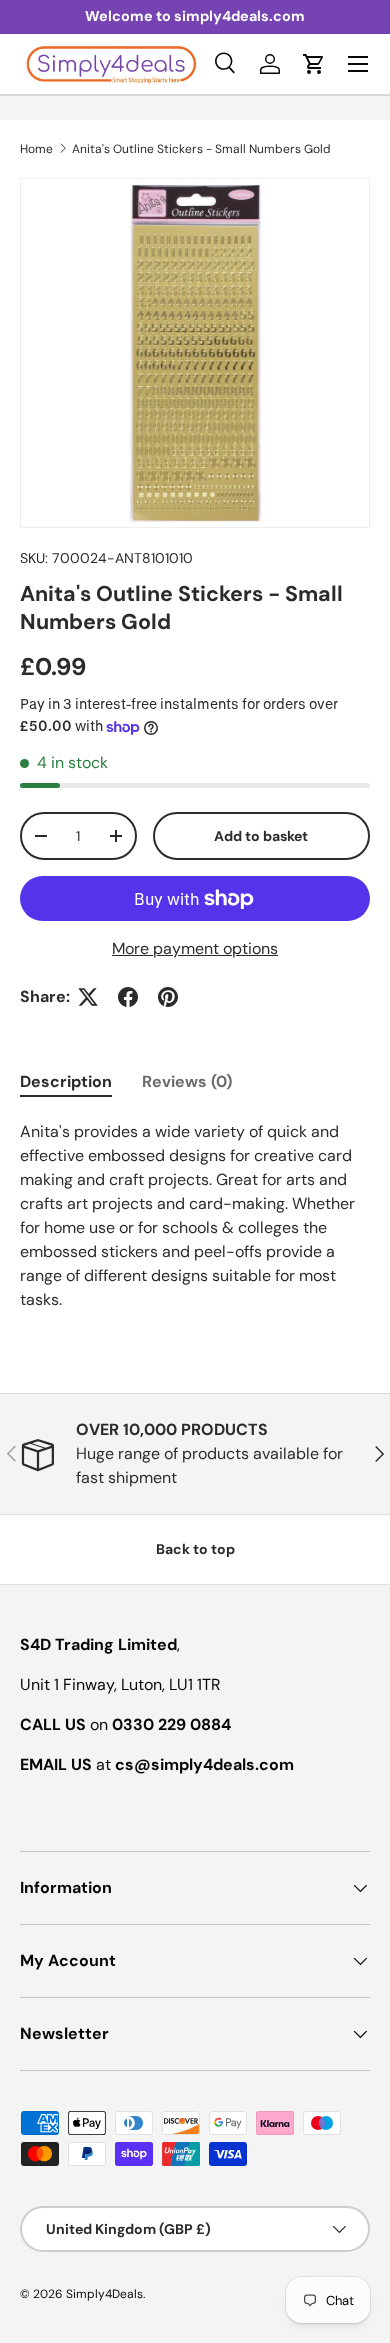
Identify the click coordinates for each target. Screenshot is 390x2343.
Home (36, 149)
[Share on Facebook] (128, 997)
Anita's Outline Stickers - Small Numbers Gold (201, 149)
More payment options (195, 948)
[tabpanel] (195, 1216)
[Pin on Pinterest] (168, 997)
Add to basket (261, 836)
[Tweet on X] (88, 997)
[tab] (66, 1081)
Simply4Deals (104, 2294)
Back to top (195, 1549)
